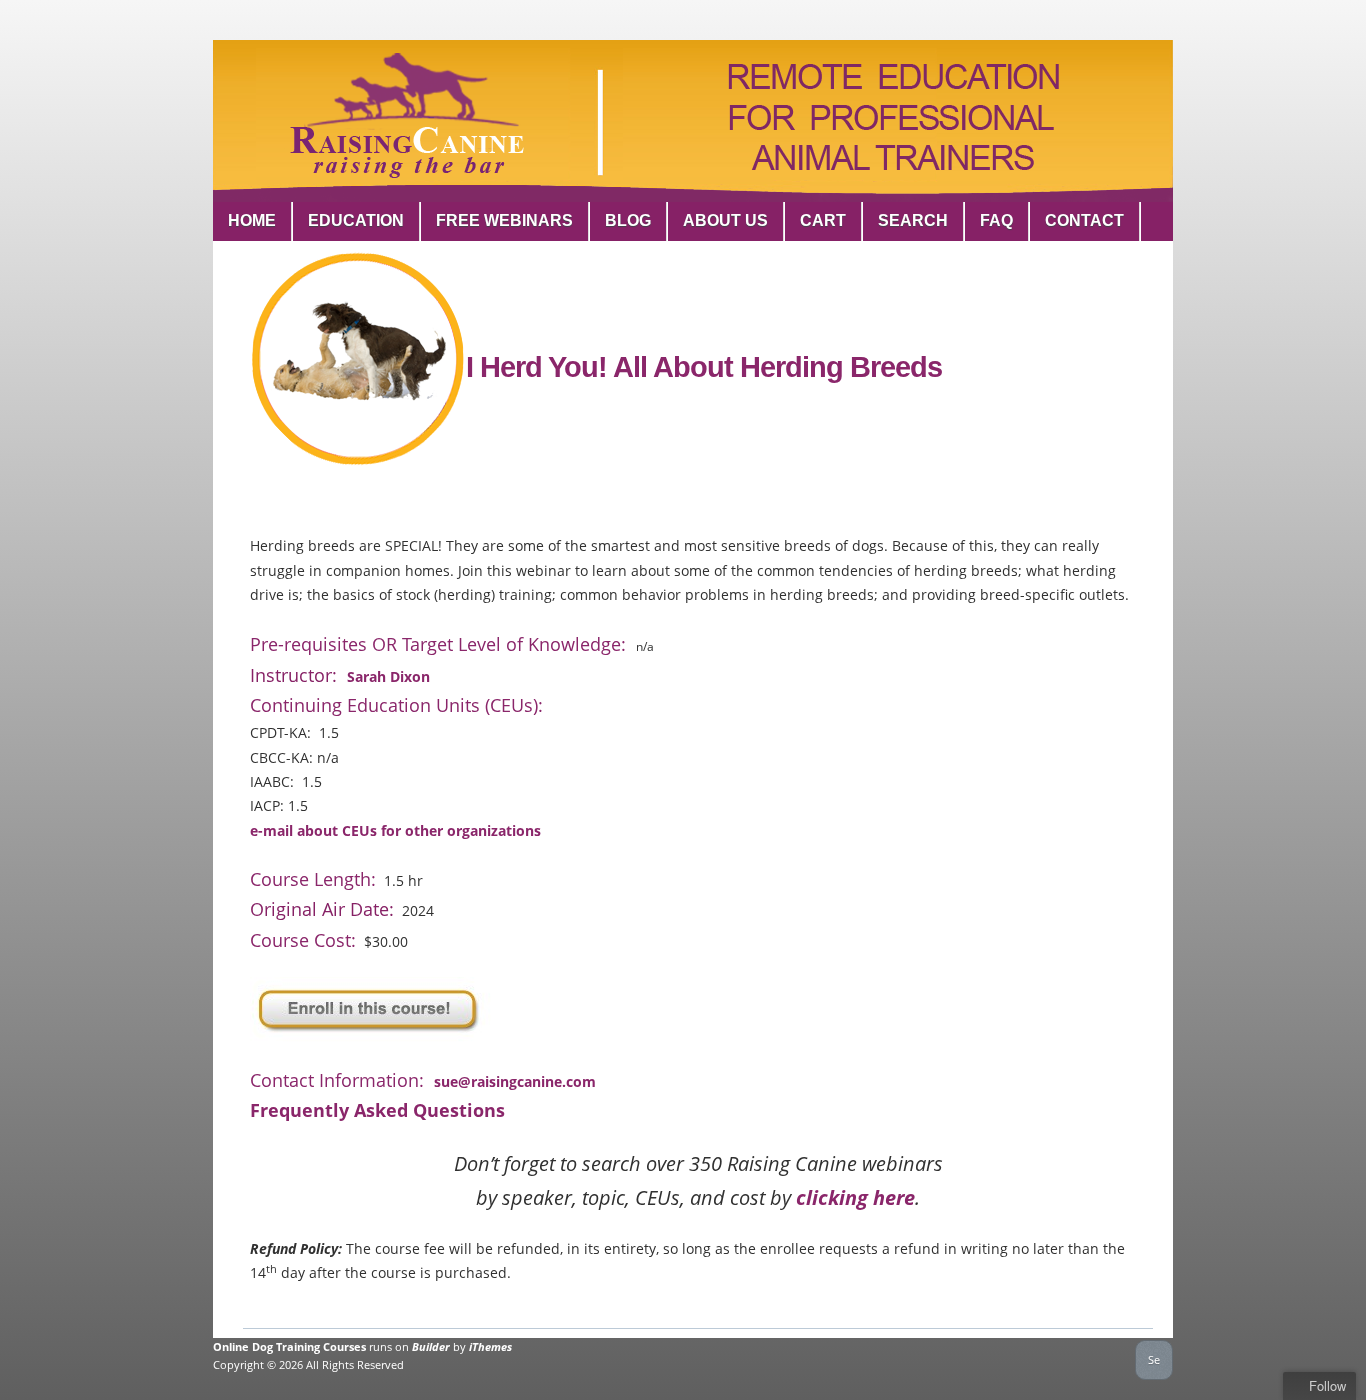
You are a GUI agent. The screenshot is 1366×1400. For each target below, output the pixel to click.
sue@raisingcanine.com (515, 1081)
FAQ (996, 220)
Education (356, 220)
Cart (823, 220)
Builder (431, 1346)
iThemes (490, 1346)
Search (913, 220)
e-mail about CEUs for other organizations (395, 830)
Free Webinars (504, 220)
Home (252, 220)
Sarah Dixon (388, 676)
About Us (725, 220)
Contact (1084, 220)
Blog (628, 220)
